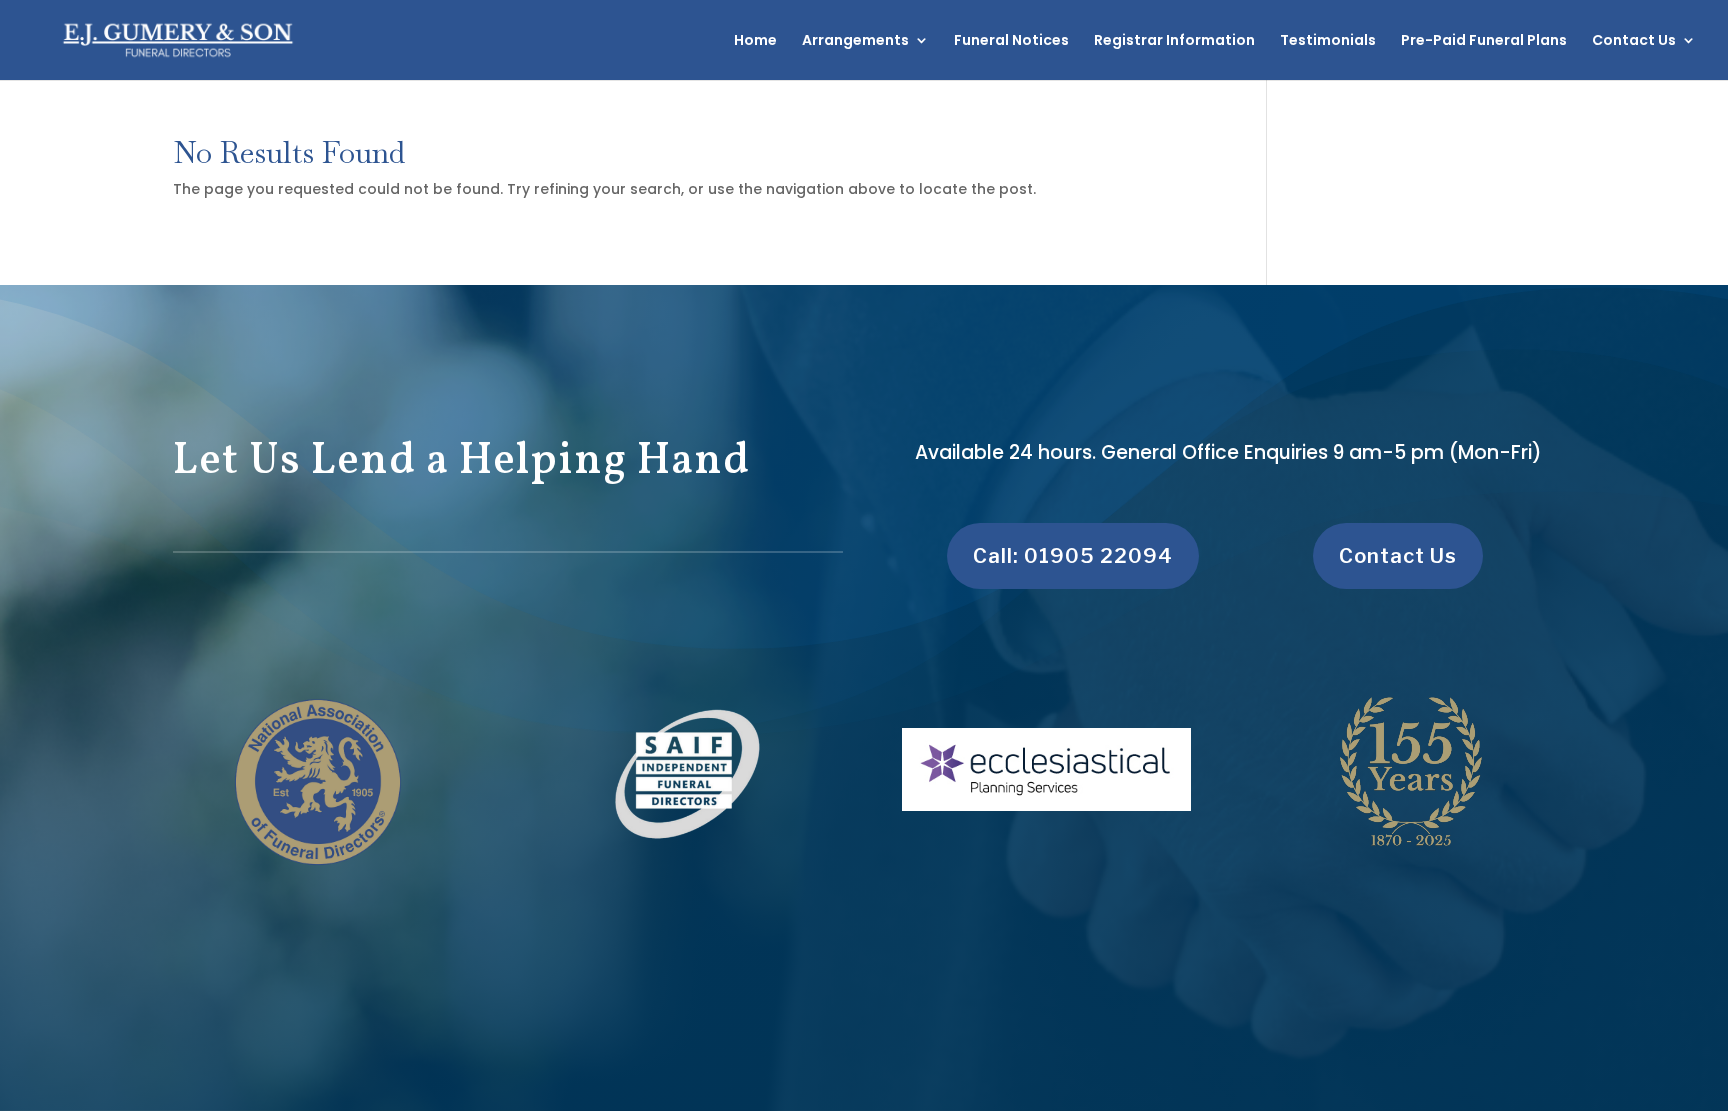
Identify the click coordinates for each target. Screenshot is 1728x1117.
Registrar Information (1174, 41)
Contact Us (1634, 41)
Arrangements (855, 41)
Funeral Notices (1011, 41)
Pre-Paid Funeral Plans (1484, 41)
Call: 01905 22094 (1073, 556)
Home (755, 41)
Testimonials (1328, 41)
